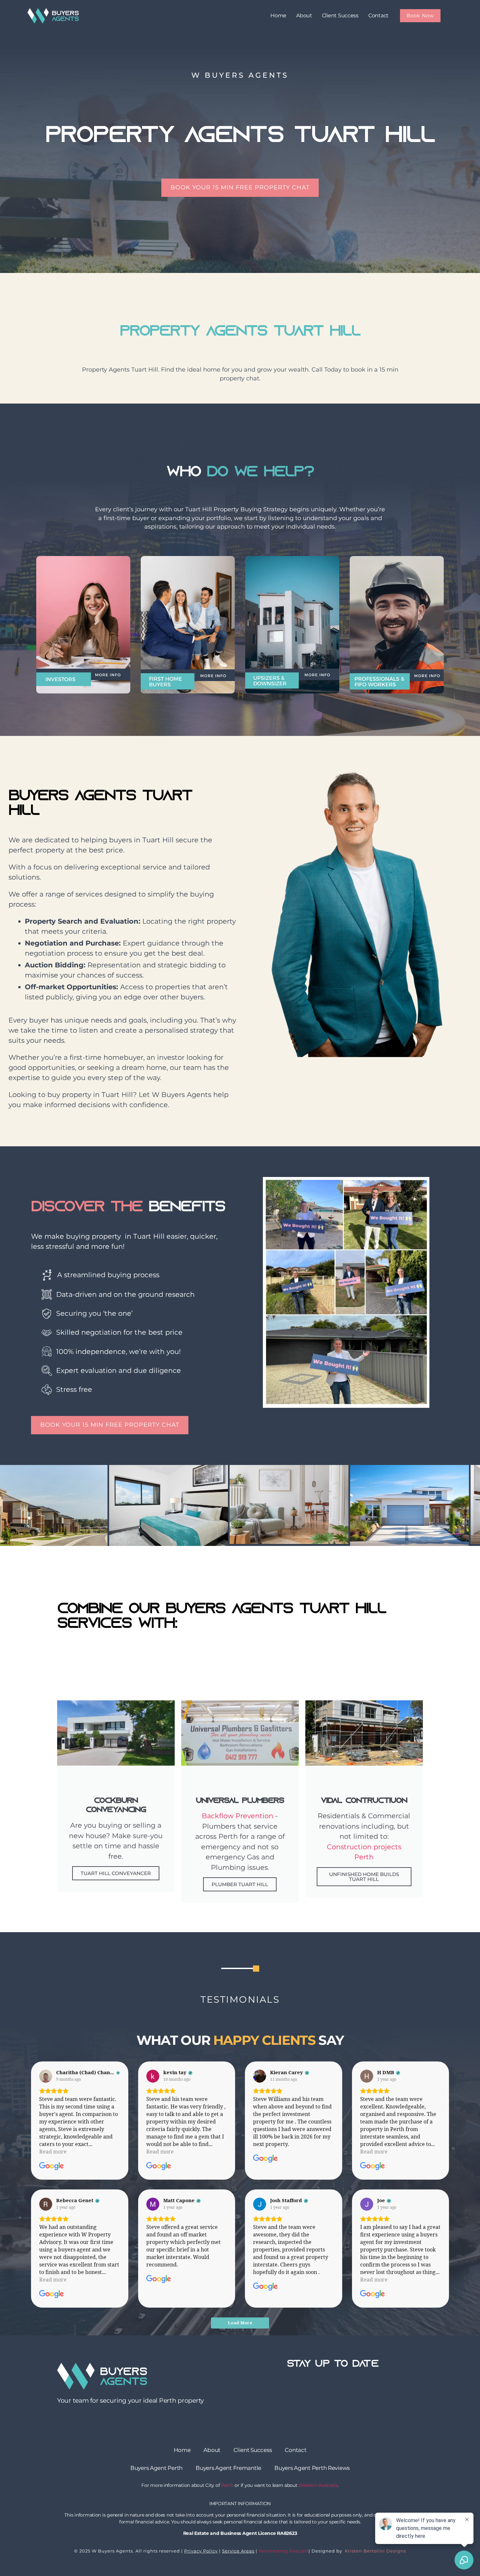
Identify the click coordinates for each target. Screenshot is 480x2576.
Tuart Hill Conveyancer (116, 1873)
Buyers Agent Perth (156, 2468)
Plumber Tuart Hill (240, 1884)
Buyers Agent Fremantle (228, 2468)
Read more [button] (53, 2152)
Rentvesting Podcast (284, 2551)
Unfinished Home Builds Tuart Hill (364, 1877)
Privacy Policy (201, 2551)
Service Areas (238, 2551)
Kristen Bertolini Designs (375, 2551)
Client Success (340, 16)
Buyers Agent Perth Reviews (312, 2468)
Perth (227, 2485)
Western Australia (318, 2485)
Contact (378, 16)
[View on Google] (46, 2076)
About (304, 16)
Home (278, 16)
